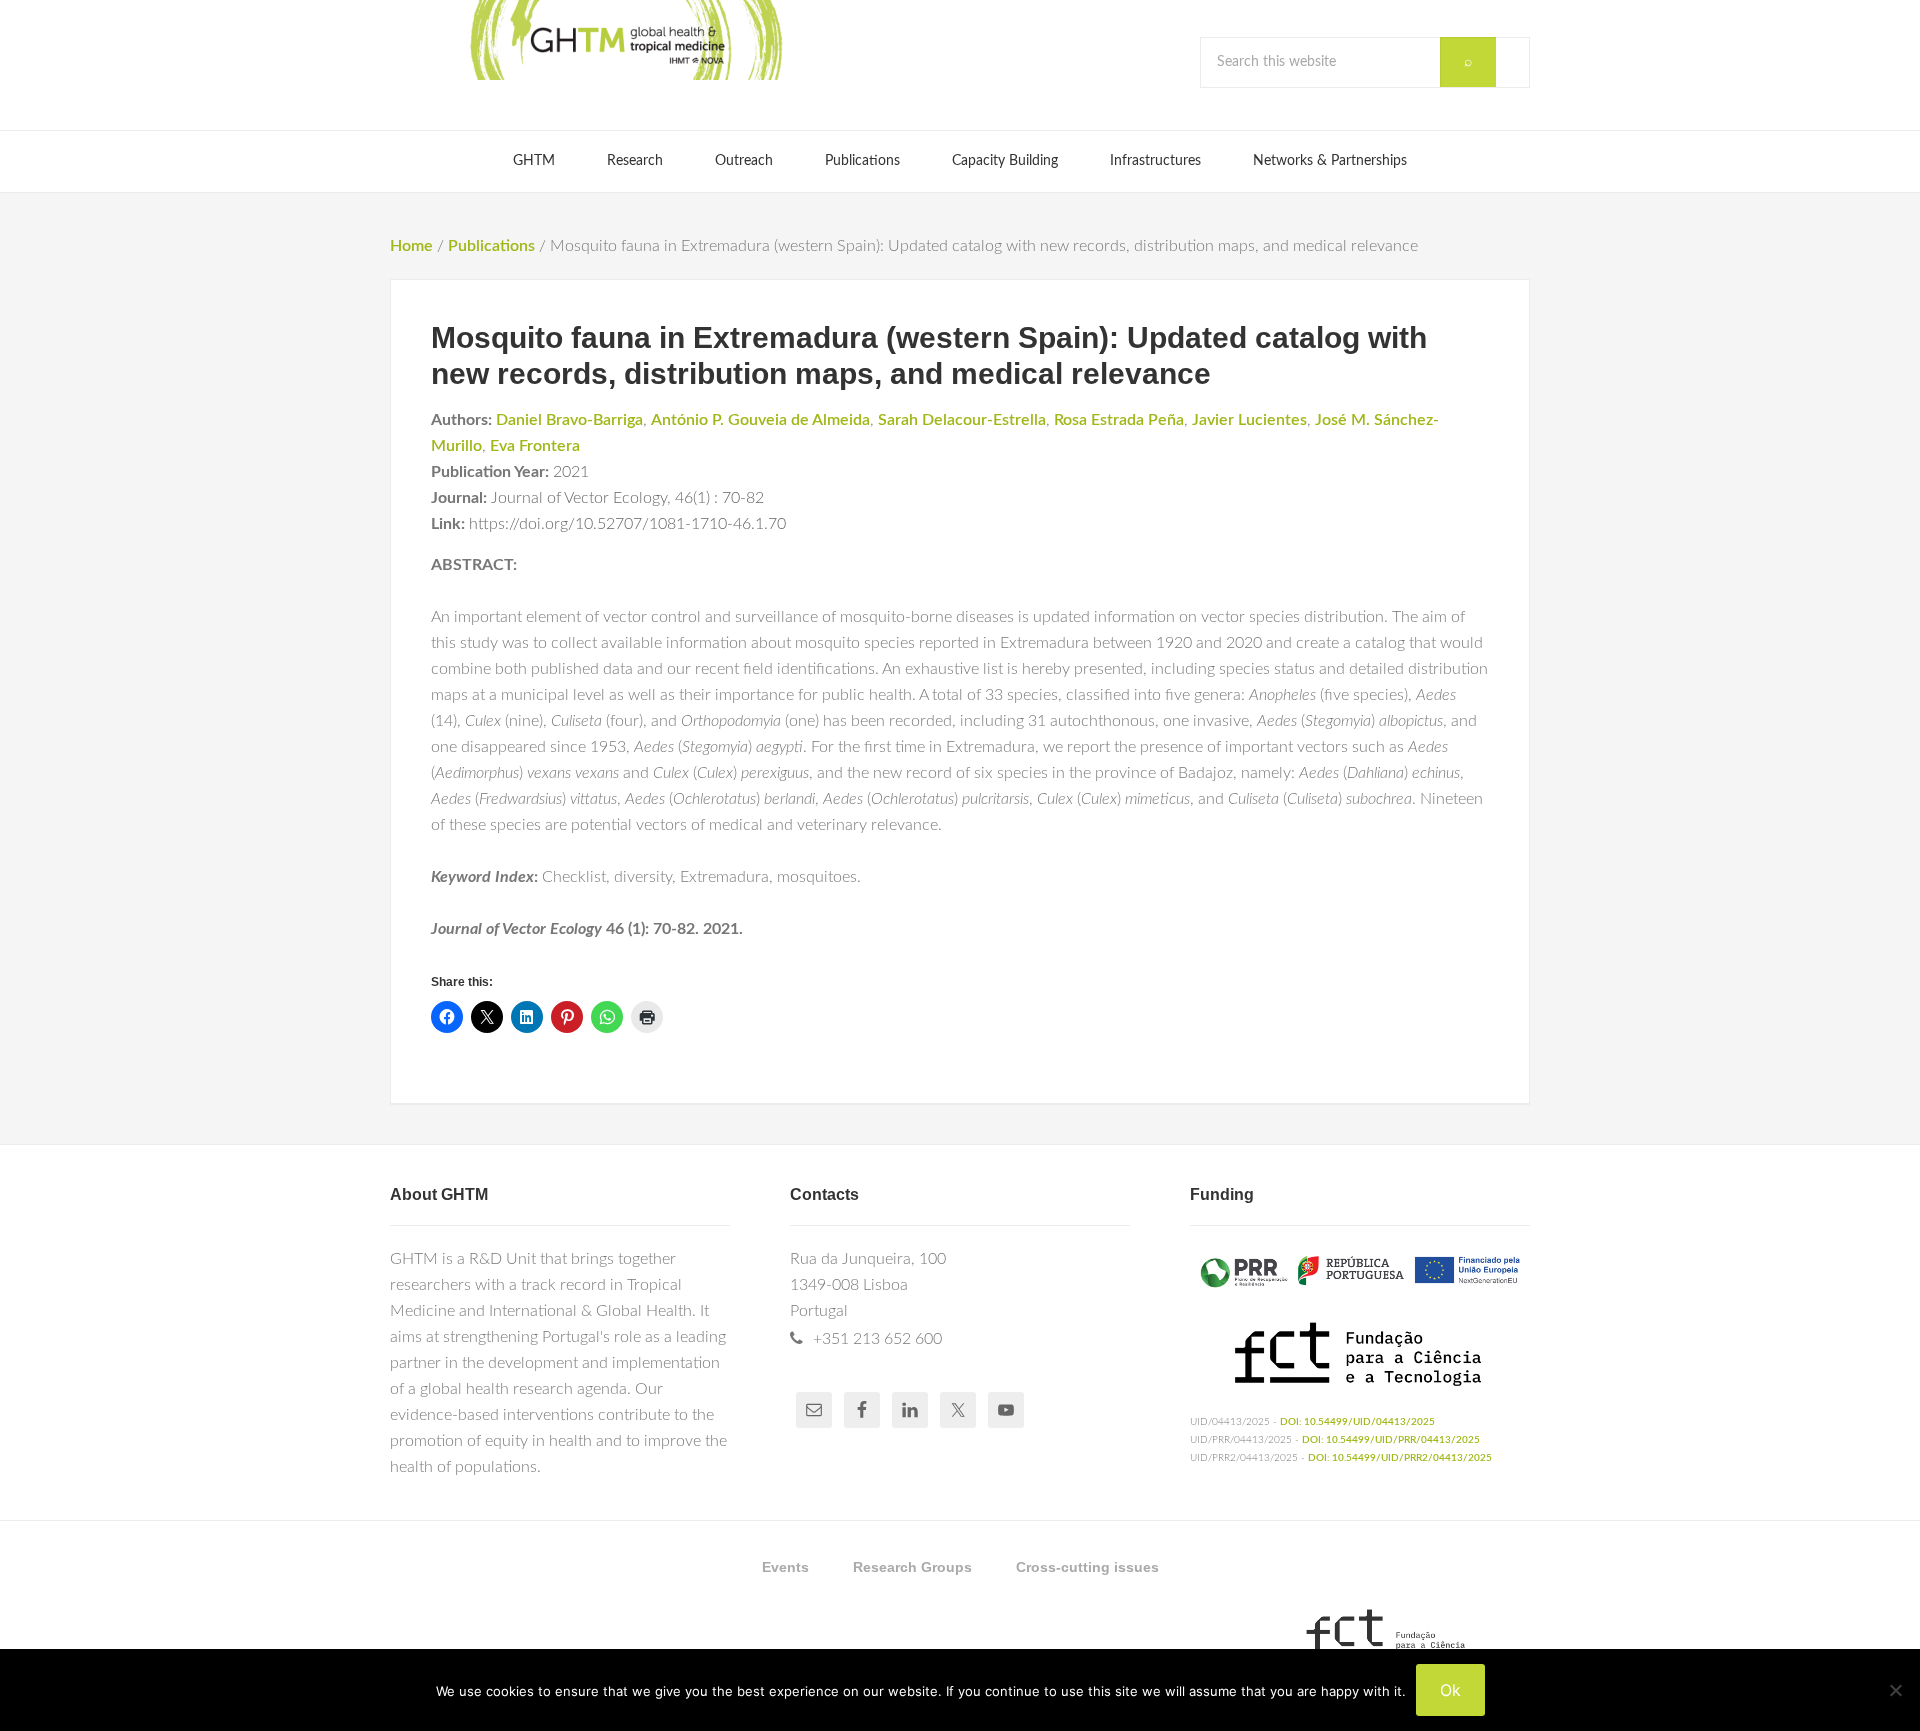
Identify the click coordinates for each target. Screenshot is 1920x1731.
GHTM (625, 40)
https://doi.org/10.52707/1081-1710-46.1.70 (627, 524)
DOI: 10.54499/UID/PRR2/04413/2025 (1400, 1458)
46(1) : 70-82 (719, 498)
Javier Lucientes (1249, 420)
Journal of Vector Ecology (579, 498)
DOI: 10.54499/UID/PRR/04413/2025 (1391, 1440)
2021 (571, 472)
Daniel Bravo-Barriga (569, 420)
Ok (1450, 1690)
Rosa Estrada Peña (1119, 420)
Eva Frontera (535, 446)
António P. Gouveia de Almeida (760, 420)
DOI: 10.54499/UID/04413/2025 (1357, 1422)
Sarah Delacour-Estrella (962, 420)
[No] (1895, 1690)
